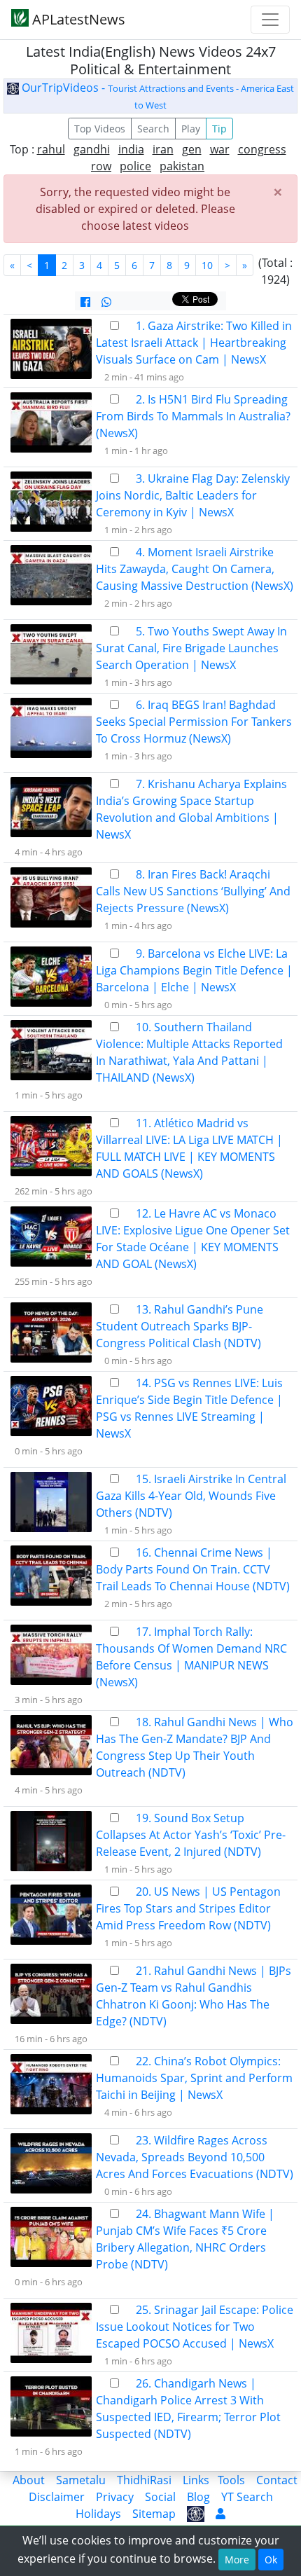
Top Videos (100, 129)
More (237, 2560)
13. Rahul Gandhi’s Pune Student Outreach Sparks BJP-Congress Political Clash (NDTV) (180, 1326)
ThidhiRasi (144, 2480)
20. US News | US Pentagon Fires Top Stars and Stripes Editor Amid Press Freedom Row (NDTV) (188, 1908)
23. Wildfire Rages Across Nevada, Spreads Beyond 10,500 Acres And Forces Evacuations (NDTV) (195, 2157)
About (29, 2480)
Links (196, 2480)
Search (153, 129)
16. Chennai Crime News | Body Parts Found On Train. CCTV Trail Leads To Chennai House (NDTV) (193, 1569)
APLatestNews (77, 19)
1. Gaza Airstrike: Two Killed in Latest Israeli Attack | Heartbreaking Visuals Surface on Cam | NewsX (194, 343)
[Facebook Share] (85, 302)
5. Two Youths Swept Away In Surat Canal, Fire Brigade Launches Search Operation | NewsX (191, 648)
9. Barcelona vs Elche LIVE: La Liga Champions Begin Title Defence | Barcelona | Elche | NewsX (194, 970)
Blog (198, 2497)
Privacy (115, 2497)
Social (160, 2497)
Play (191, 129)
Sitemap (154, 2514)
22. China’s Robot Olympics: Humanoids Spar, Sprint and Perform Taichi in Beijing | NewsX (194, 2078)
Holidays (98, 2514)
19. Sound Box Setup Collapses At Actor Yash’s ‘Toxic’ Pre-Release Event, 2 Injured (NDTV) (191, 1835)
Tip (219, 129)
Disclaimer (57, 2497)
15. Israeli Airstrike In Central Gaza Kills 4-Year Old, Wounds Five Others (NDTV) (191, 1496)
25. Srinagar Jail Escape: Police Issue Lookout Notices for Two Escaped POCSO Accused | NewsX (195, 2327)
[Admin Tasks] (220, 2514)
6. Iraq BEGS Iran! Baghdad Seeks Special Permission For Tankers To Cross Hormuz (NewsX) (194, 722)
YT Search (247, 2497)
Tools (231, 2480)
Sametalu (81, 2480)
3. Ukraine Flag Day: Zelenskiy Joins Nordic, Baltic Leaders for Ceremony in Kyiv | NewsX (193, 495)
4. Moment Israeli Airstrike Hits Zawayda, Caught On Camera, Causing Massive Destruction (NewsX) (195, 569)
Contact (277, 2480)
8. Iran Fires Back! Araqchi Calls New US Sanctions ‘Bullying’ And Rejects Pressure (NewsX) (193, 891)
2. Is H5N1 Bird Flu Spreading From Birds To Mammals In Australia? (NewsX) (193, 416)
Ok (271, 2560)
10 (207, 265)
